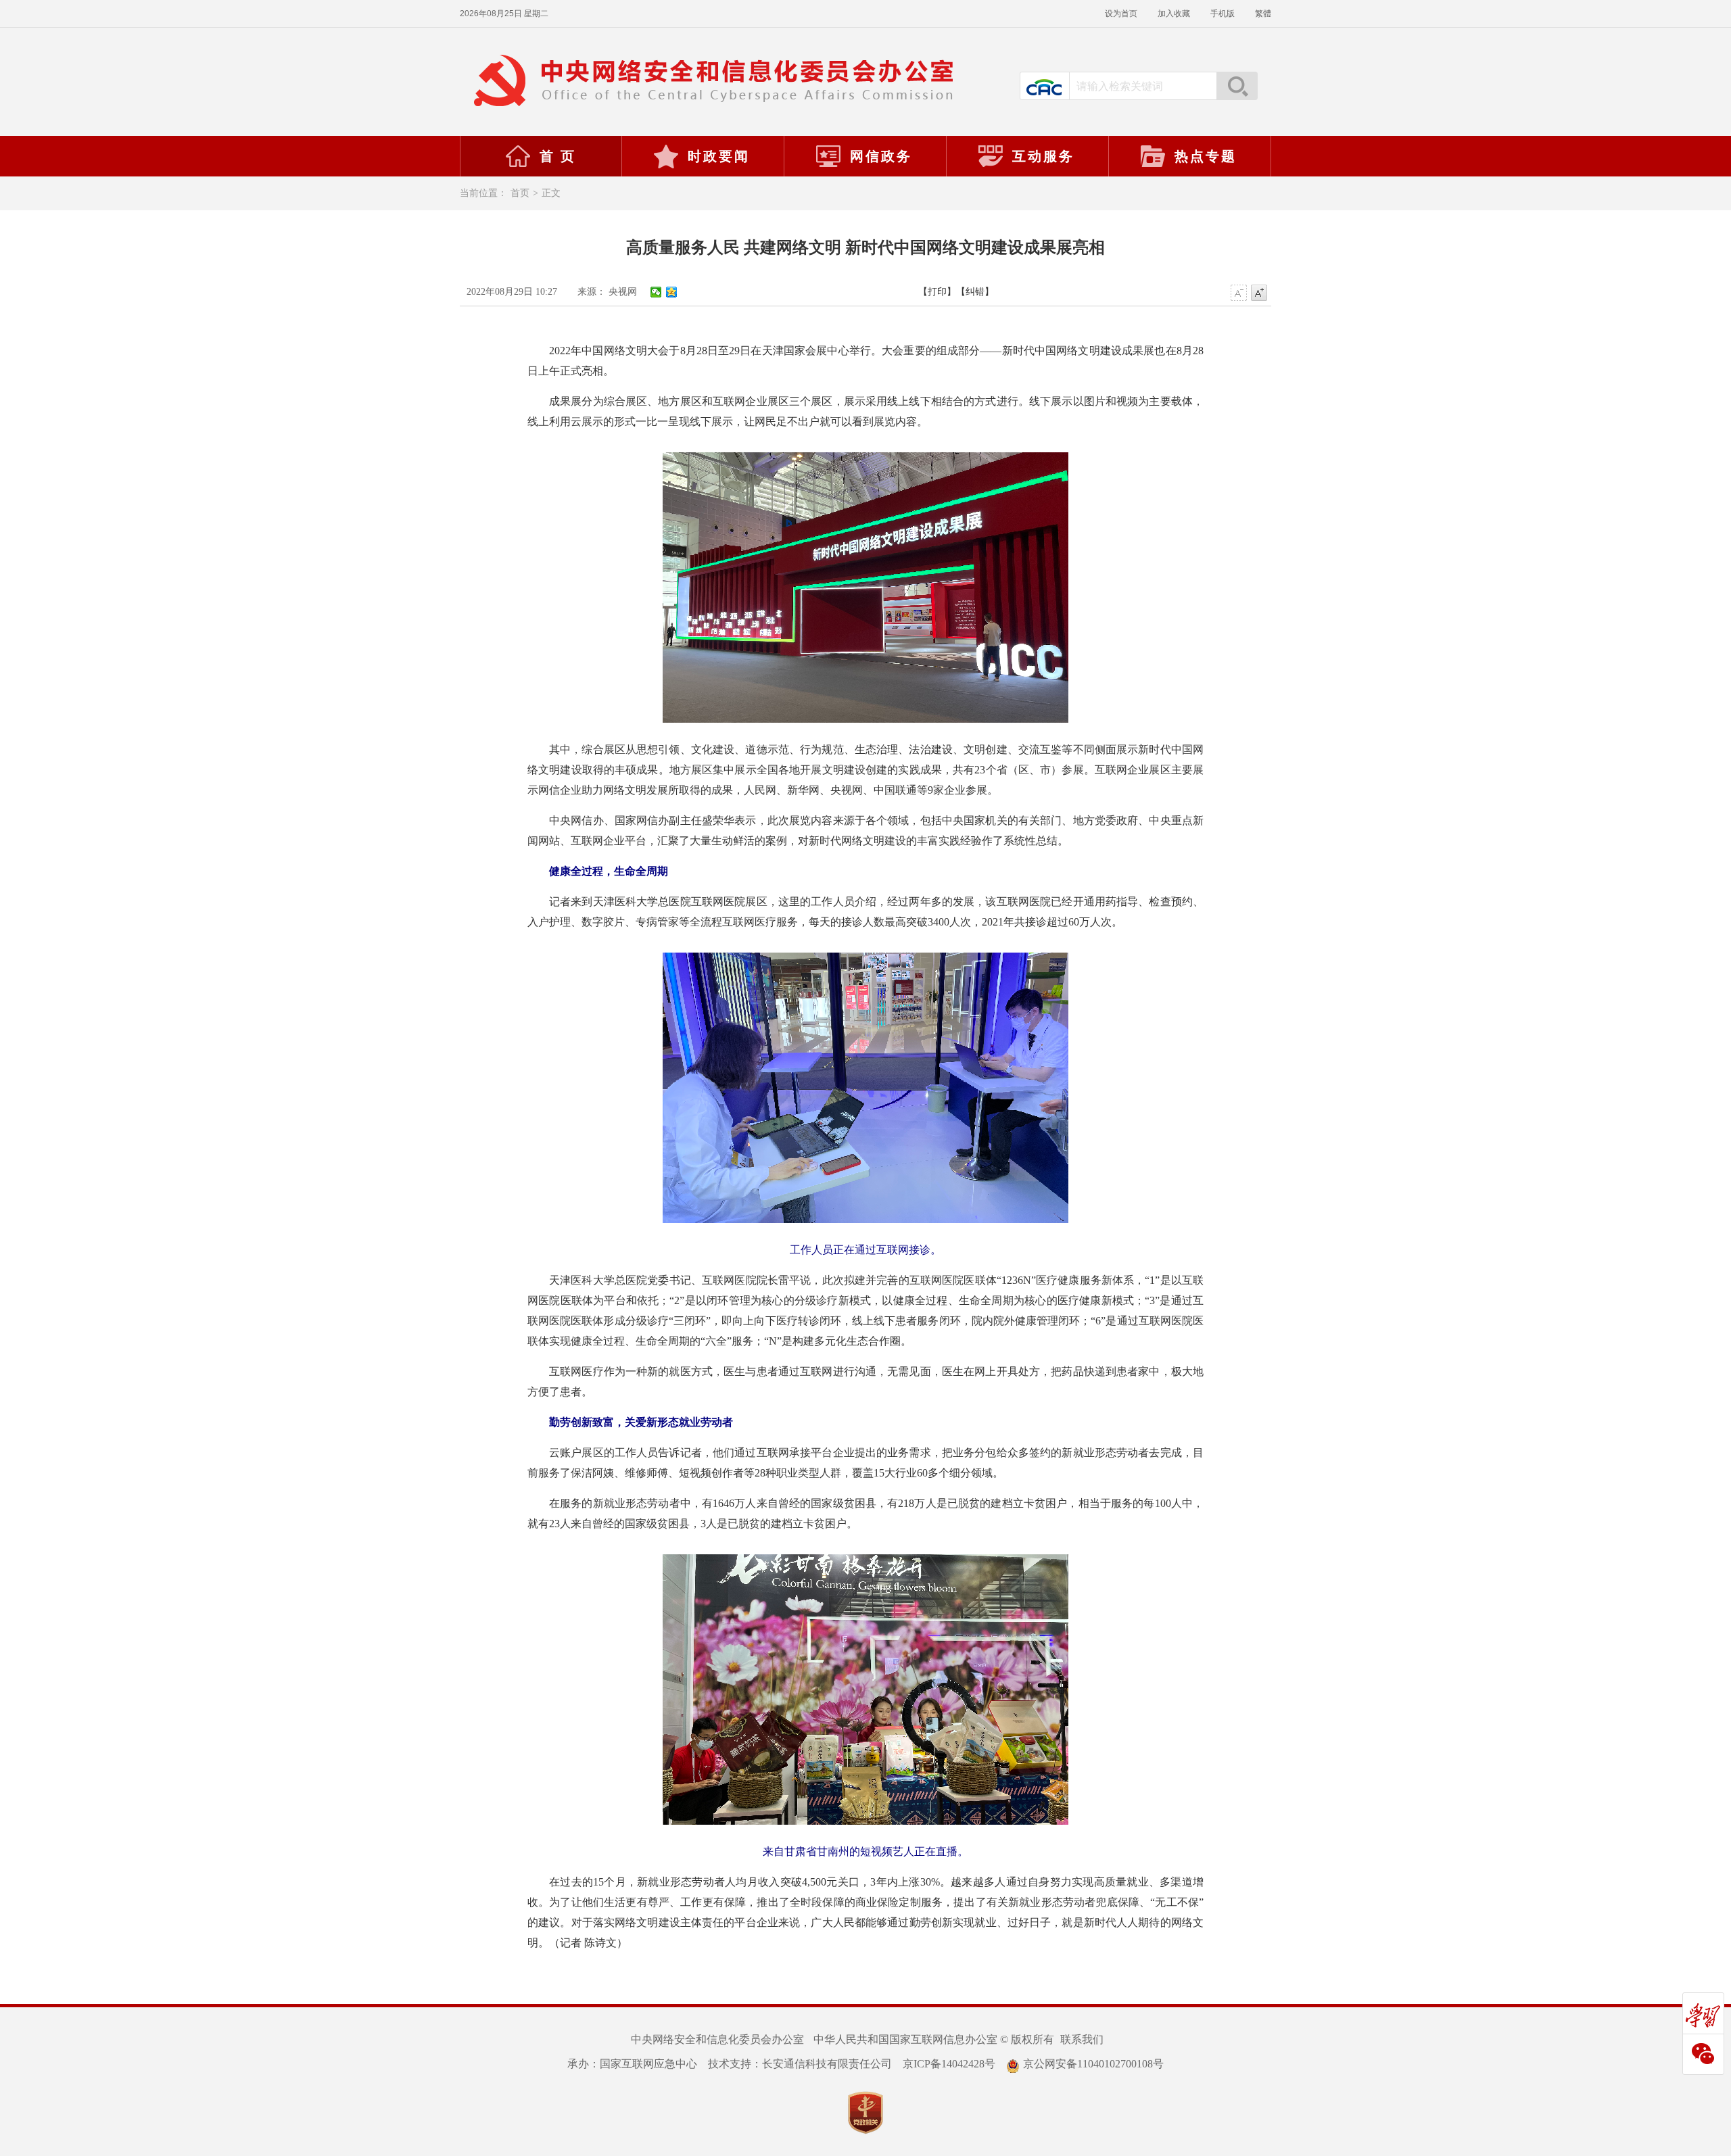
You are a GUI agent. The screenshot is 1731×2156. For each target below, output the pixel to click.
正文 (551, 193)
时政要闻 (719, 156)
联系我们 (1082, 2039)
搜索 (1237, 86)
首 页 (558, 156)
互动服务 (1043, 156)
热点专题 (1206, 156)
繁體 (1263, 14)
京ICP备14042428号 (949, 2064)
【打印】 (937, 292)
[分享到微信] (656, 292)
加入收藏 (1174, 14)
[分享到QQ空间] (672, 292)
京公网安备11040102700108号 (1093, 2064)
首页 (520, 193)
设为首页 (1121, 14)
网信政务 (881, 156)
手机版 (1223, 14)
